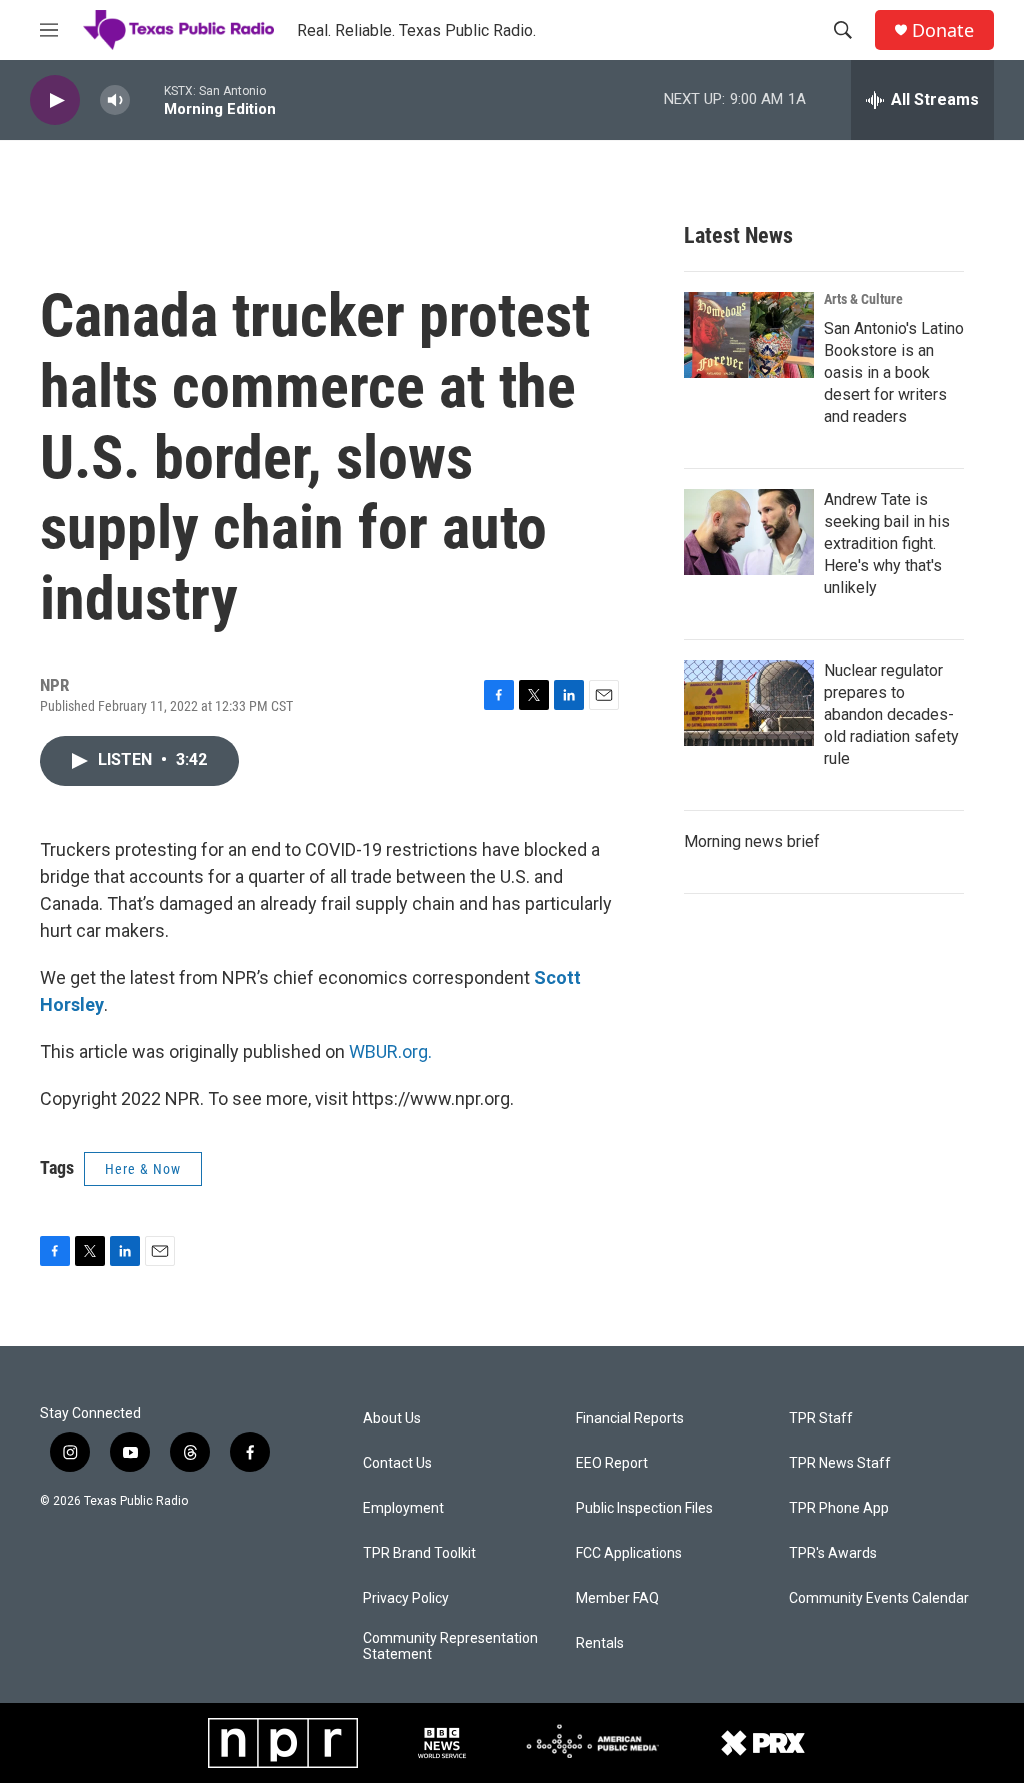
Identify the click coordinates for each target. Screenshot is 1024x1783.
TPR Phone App (839, 1508)
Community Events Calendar (879, 1598)
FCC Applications (629, 1553)
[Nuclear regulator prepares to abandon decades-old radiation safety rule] (749, 703)
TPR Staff (821, 1418)
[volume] (115, 100)
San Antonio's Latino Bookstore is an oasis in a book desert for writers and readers (894, 372)
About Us (392, 1418)
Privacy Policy (406, 1598)
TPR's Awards (833, 1553)
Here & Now (143, 1169)
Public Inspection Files (644, 1508)
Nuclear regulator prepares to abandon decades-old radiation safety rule (891, 714)
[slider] (147, 99)
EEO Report (612, 1463)
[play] (55, 100)
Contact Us (397, 1463)
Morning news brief (752, 841)
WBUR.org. (390, 1051)
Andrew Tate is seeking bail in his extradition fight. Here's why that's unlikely (887, 543)
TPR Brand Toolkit (419, 1553)
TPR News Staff (840, 1463)
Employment (403, 1508)
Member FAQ (617, 1598)
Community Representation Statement (450, 1646)
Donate (943, 30)
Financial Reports (630, 1418)
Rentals (600, 1643)
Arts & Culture (863, 299)
